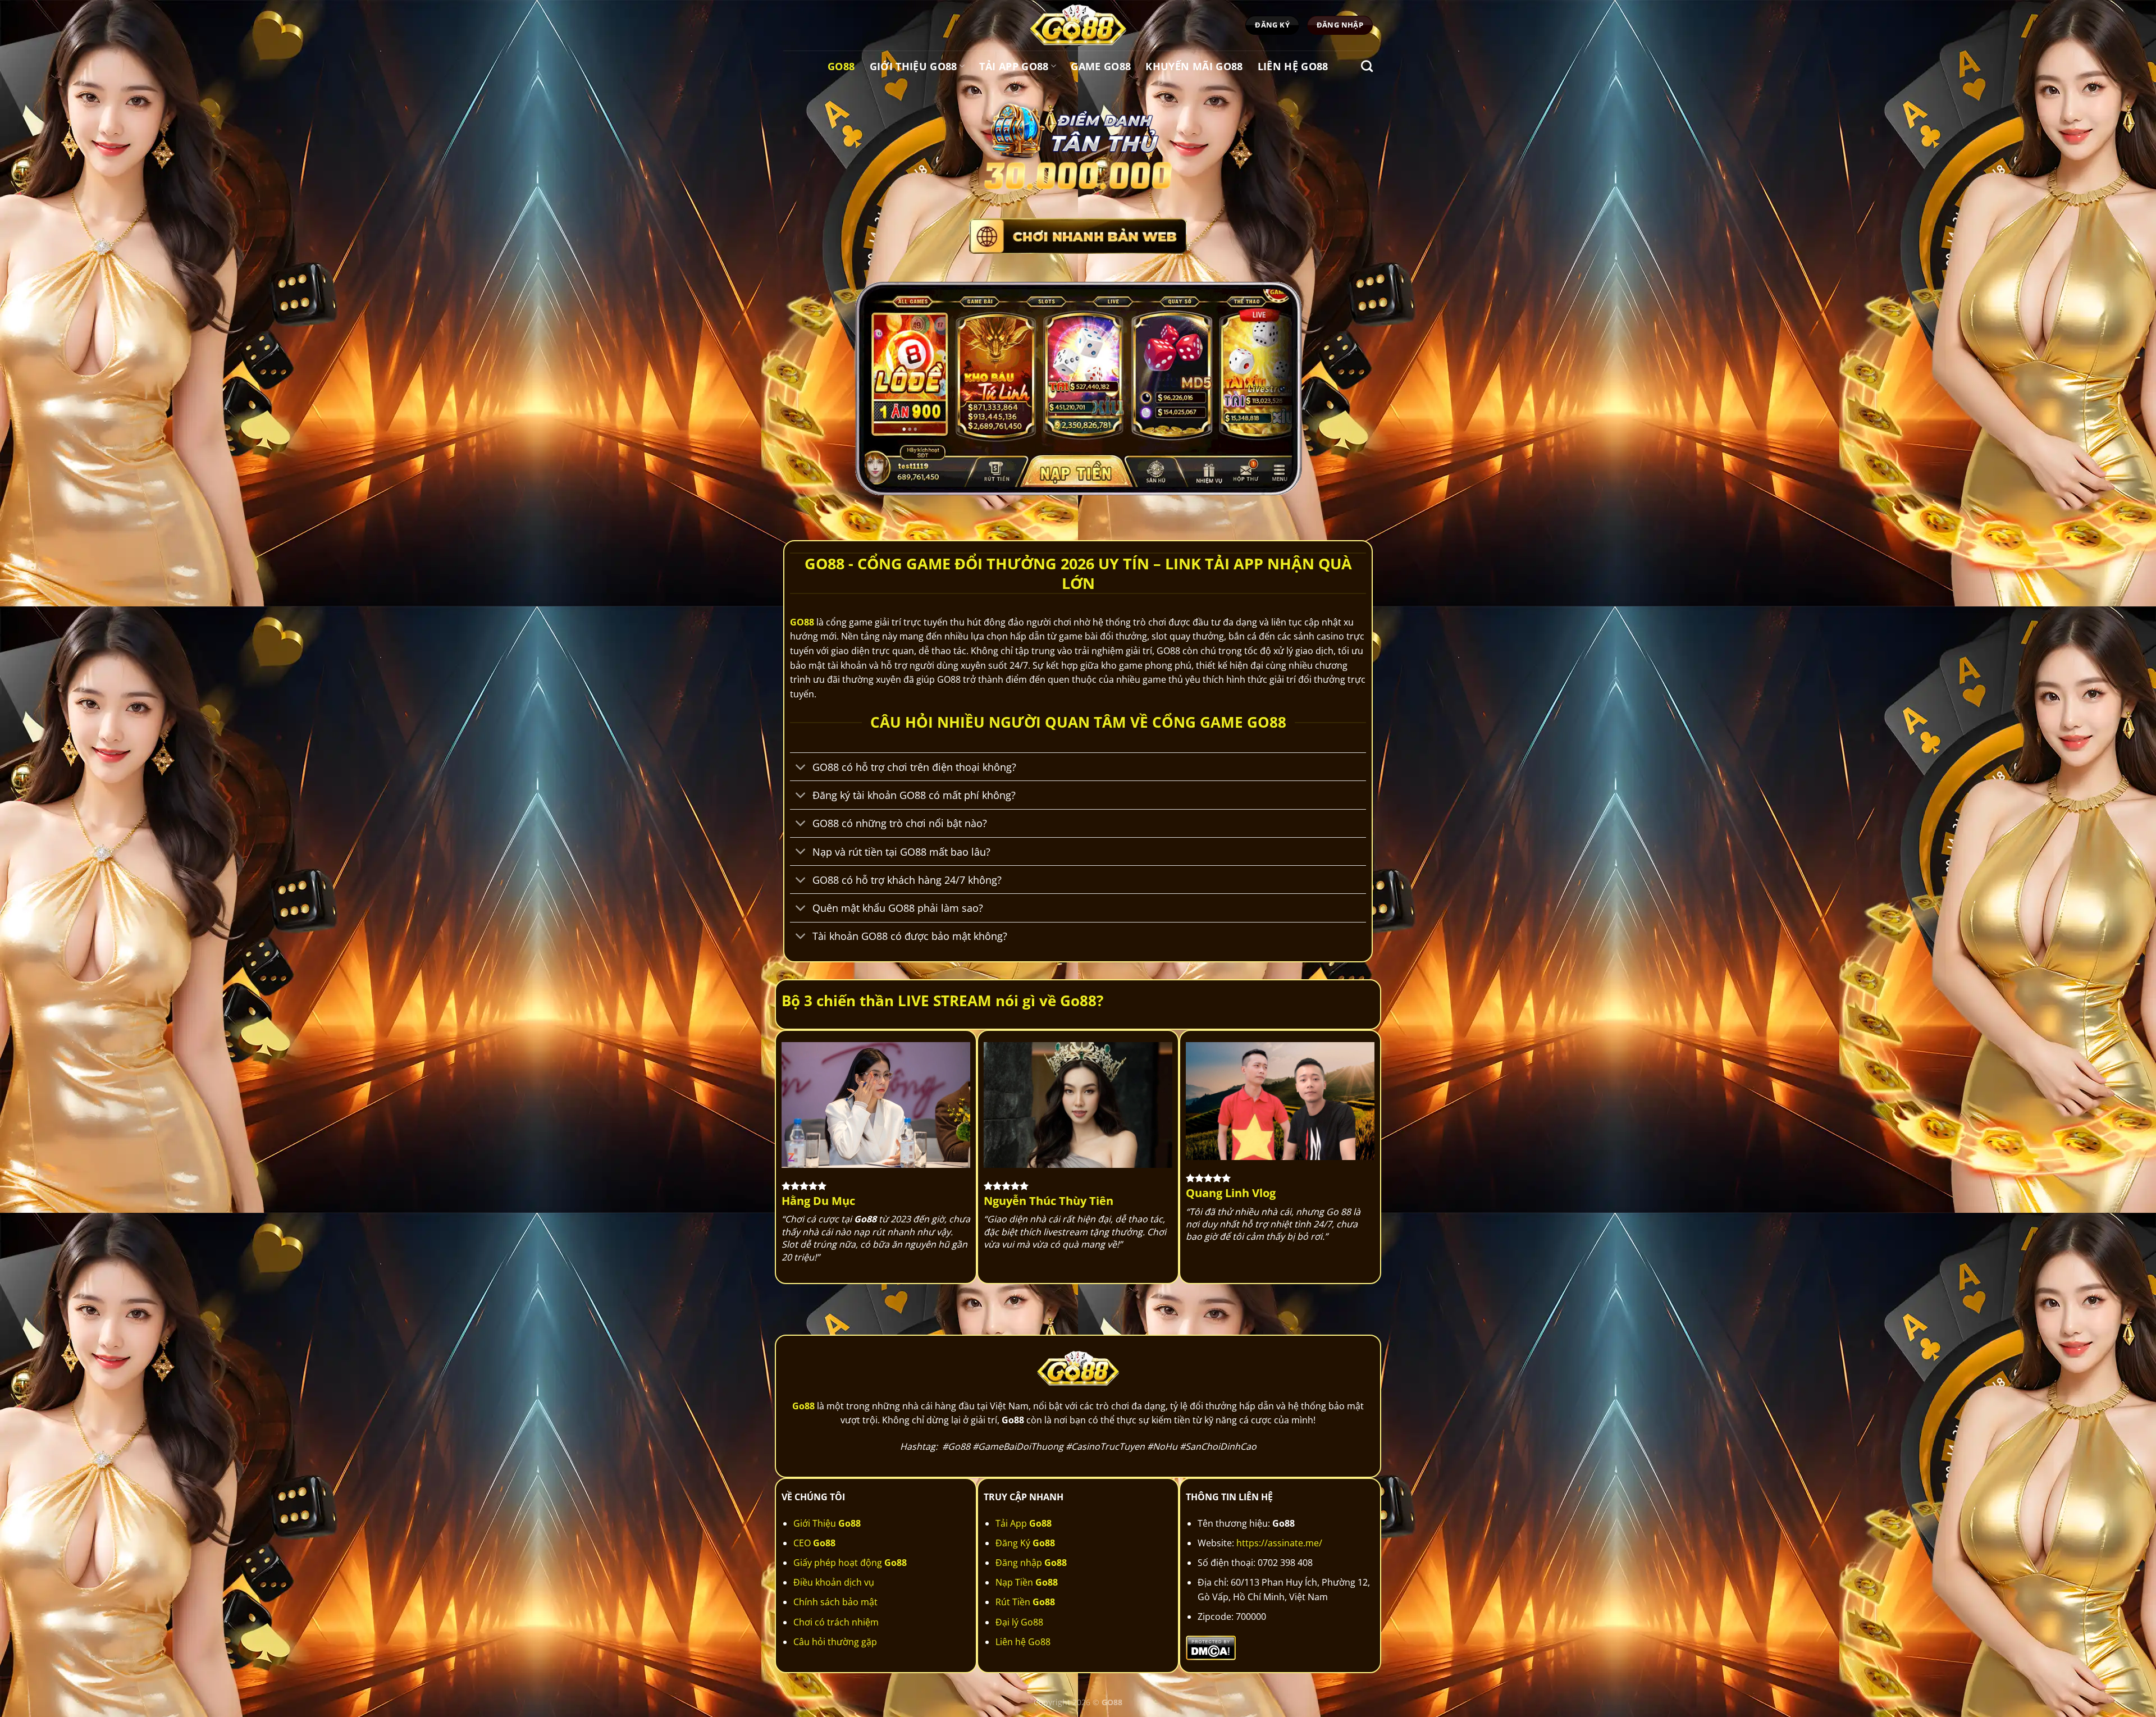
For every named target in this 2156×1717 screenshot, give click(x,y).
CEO (814, 1543)
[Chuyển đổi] (801, 768)
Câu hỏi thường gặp (835, 1642)
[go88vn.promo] (1078, 25)
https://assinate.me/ (1279, 1543)
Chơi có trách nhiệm (836, 1622)
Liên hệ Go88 (1293, 66)
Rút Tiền (1025, 1602)
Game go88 (1101, 66)
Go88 (841, 66)
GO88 (802, 622)
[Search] (1367, 66)
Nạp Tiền (1027, 1582)
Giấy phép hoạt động (850, 1563)
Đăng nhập (1031, 1563)
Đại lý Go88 (1019, 1622)
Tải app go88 (1014, 66)
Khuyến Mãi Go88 (1194, 66)
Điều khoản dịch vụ (834, 1582)
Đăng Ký (1025, 1543)
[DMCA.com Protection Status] (1211, 1647)
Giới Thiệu (827, 1523)
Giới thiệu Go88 (913, 66)
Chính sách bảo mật (835, 1602)
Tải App (1024, 1523)
